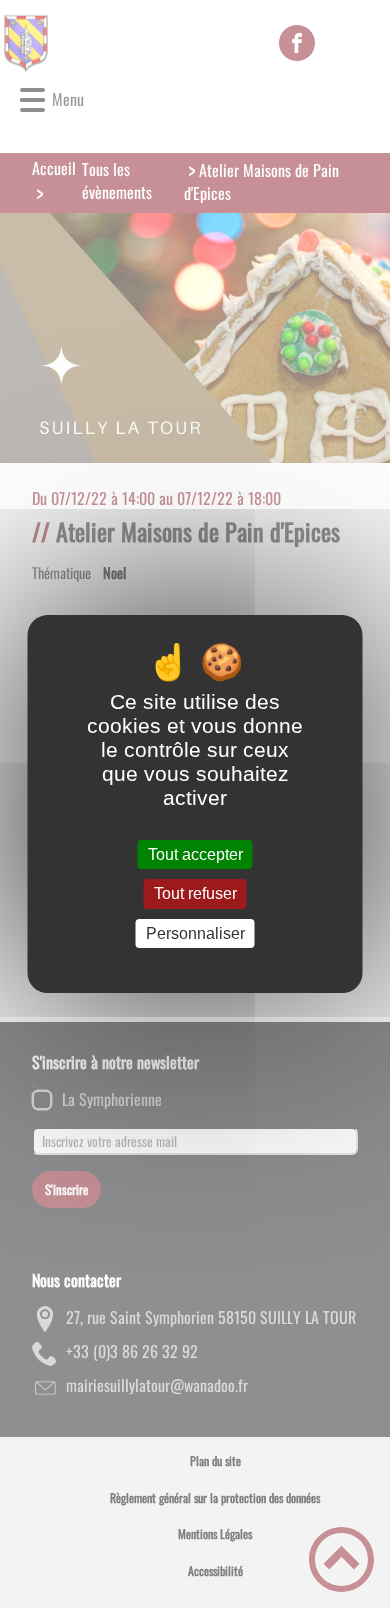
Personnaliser (195, 933)
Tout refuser (195, 894)
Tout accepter (195, 854)
